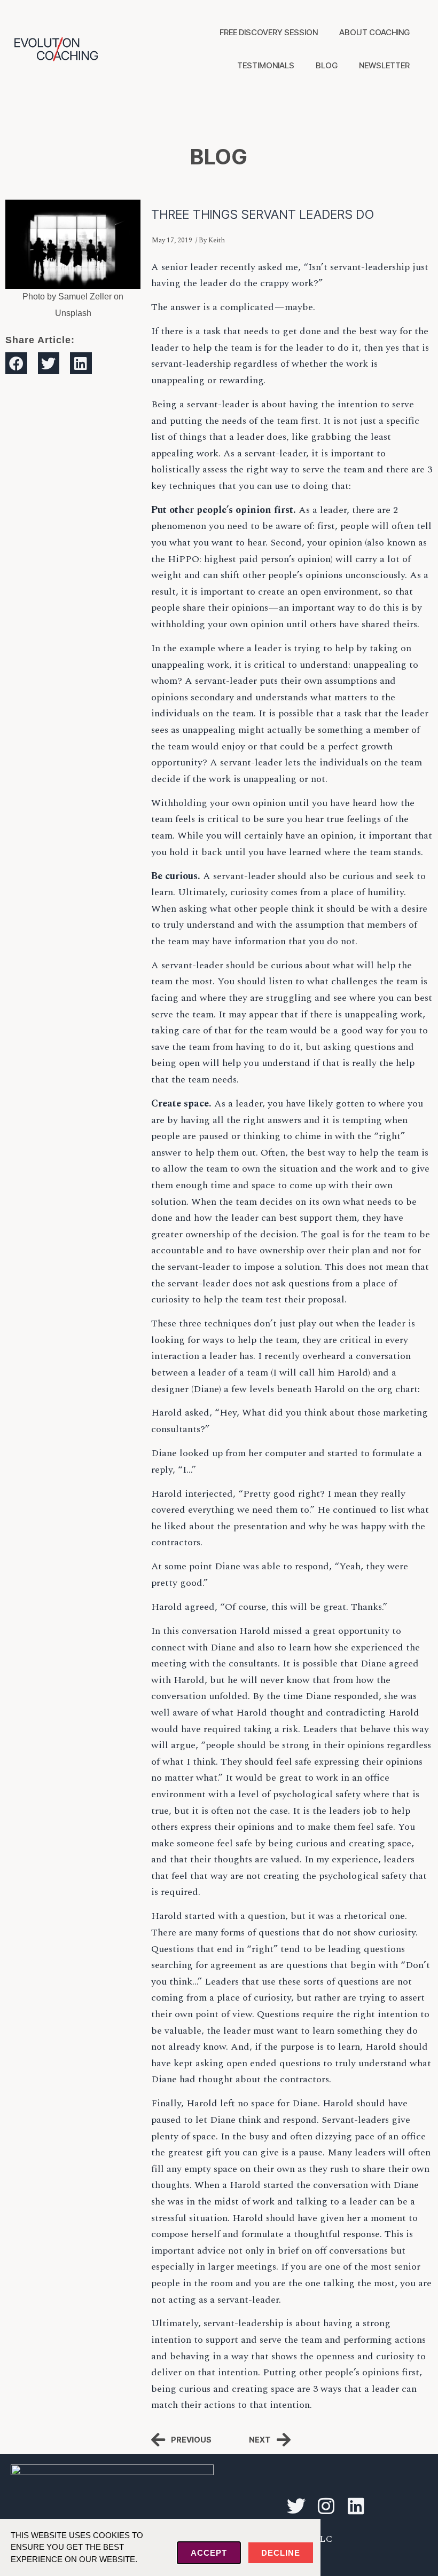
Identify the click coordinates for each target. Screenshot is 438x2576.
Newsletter (384, 65)
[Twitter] (296, 2506)
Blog (327, 65)
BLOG (219, 157)
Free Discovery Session (269, 32)
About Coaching (374, 32)
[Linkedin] (356, 2506)
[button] (16, 363)
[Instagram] (326, 2506)
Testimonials (266, 65)
